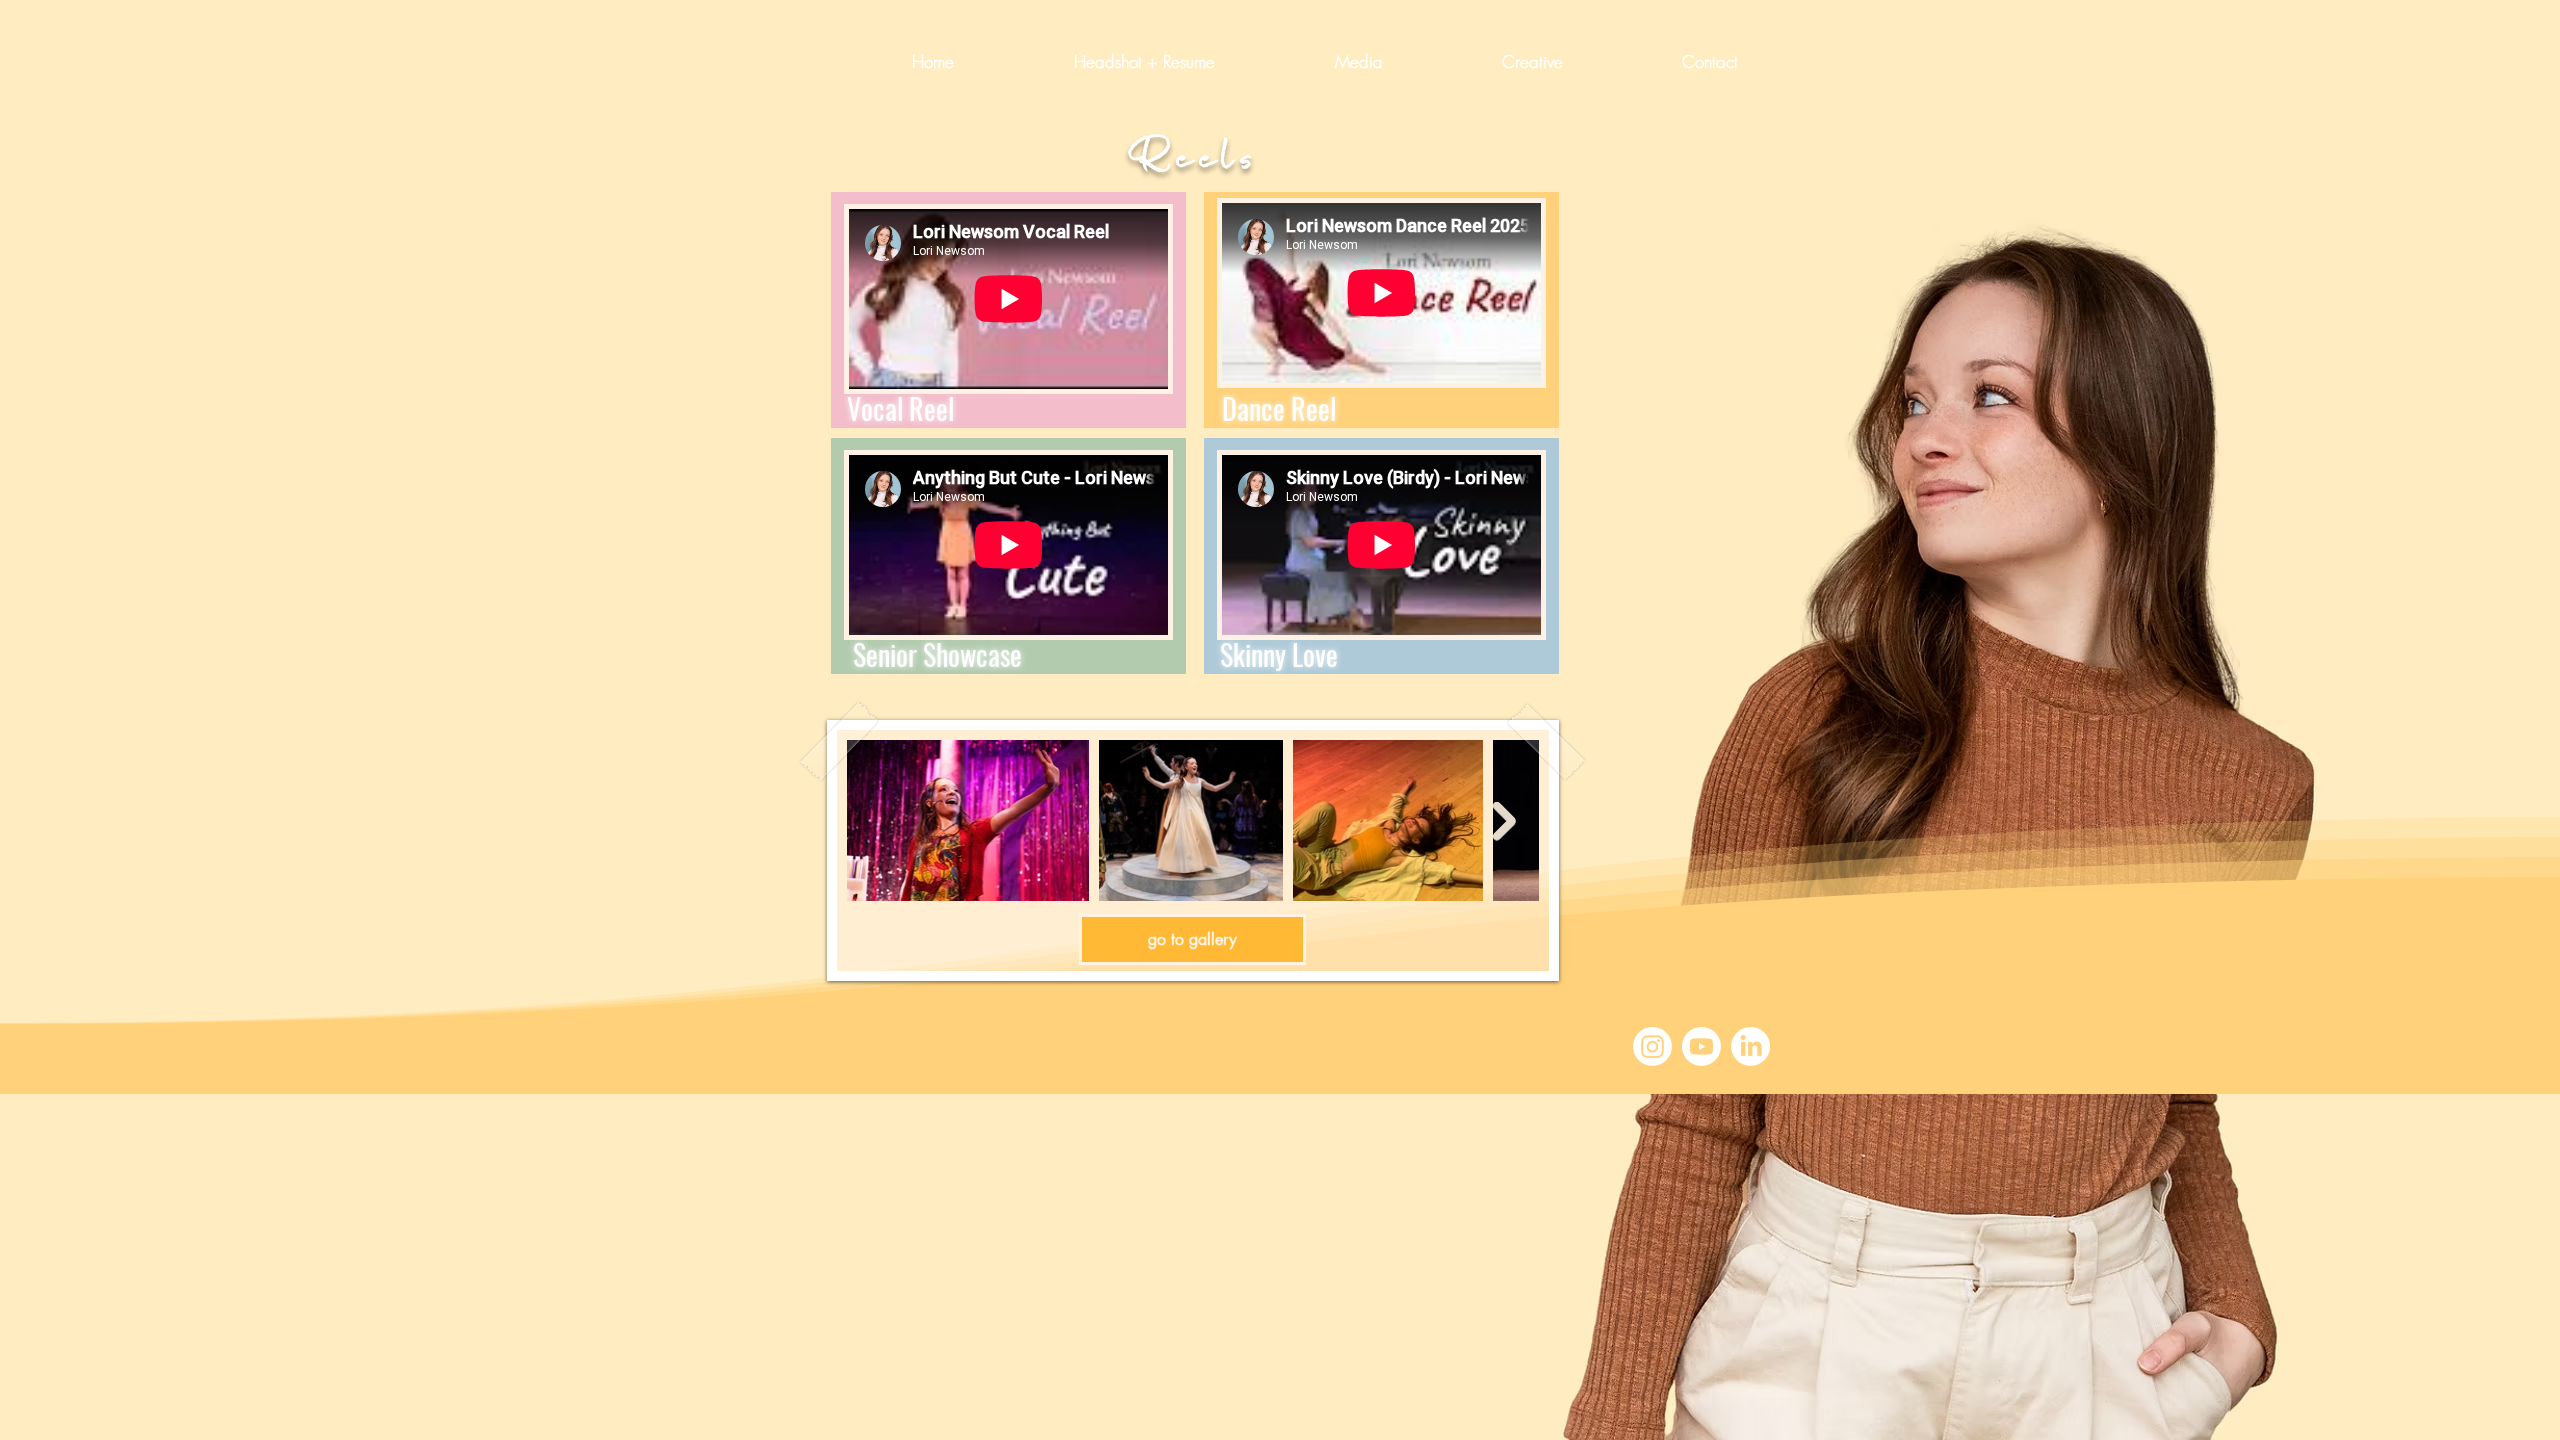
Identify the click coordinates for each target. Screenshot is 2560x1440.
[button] (1314, 62)
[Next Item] (1504, 821)
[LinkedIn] (1750, 1046)
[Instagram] (1652, 1046)
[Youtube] (1701, 1046)
